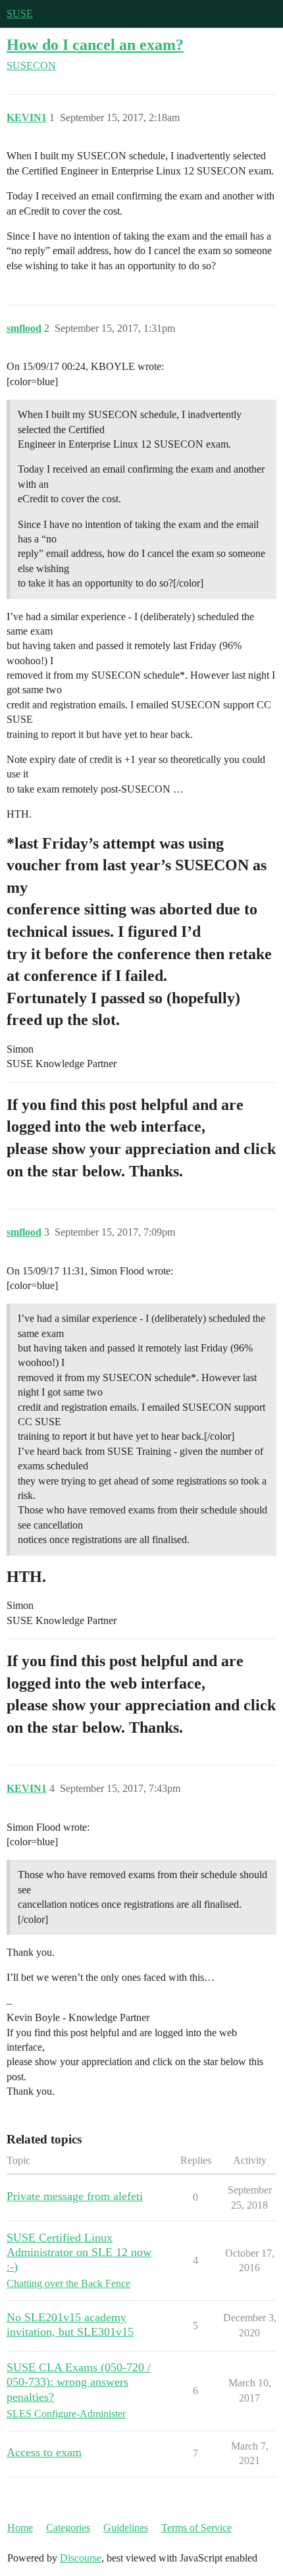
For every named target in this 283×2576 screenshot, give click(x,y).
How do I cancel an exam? (95, 44)
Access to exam (44, 2452)
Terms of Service (196, 2528)
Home (20, 2528)
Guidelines (126, 2528)
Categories (68, 2528)
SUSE (20, 13)
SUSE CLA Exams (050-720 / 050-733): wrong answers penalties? (79, 2382)
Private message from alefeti (75, 2196)
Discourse (81, 2558)
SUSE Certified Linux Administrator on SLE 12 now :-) (79, 2252)
